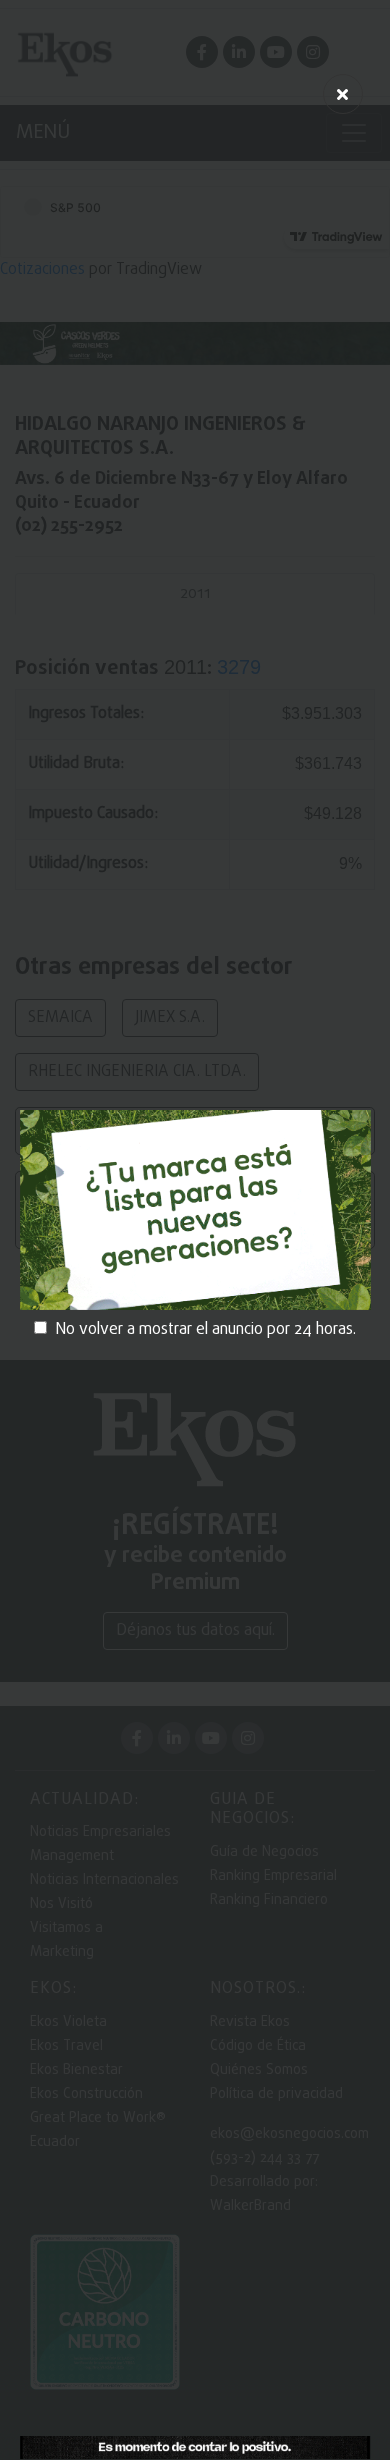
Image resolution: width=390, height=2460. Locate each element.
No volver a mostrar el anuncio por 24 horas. (205, 1330)
